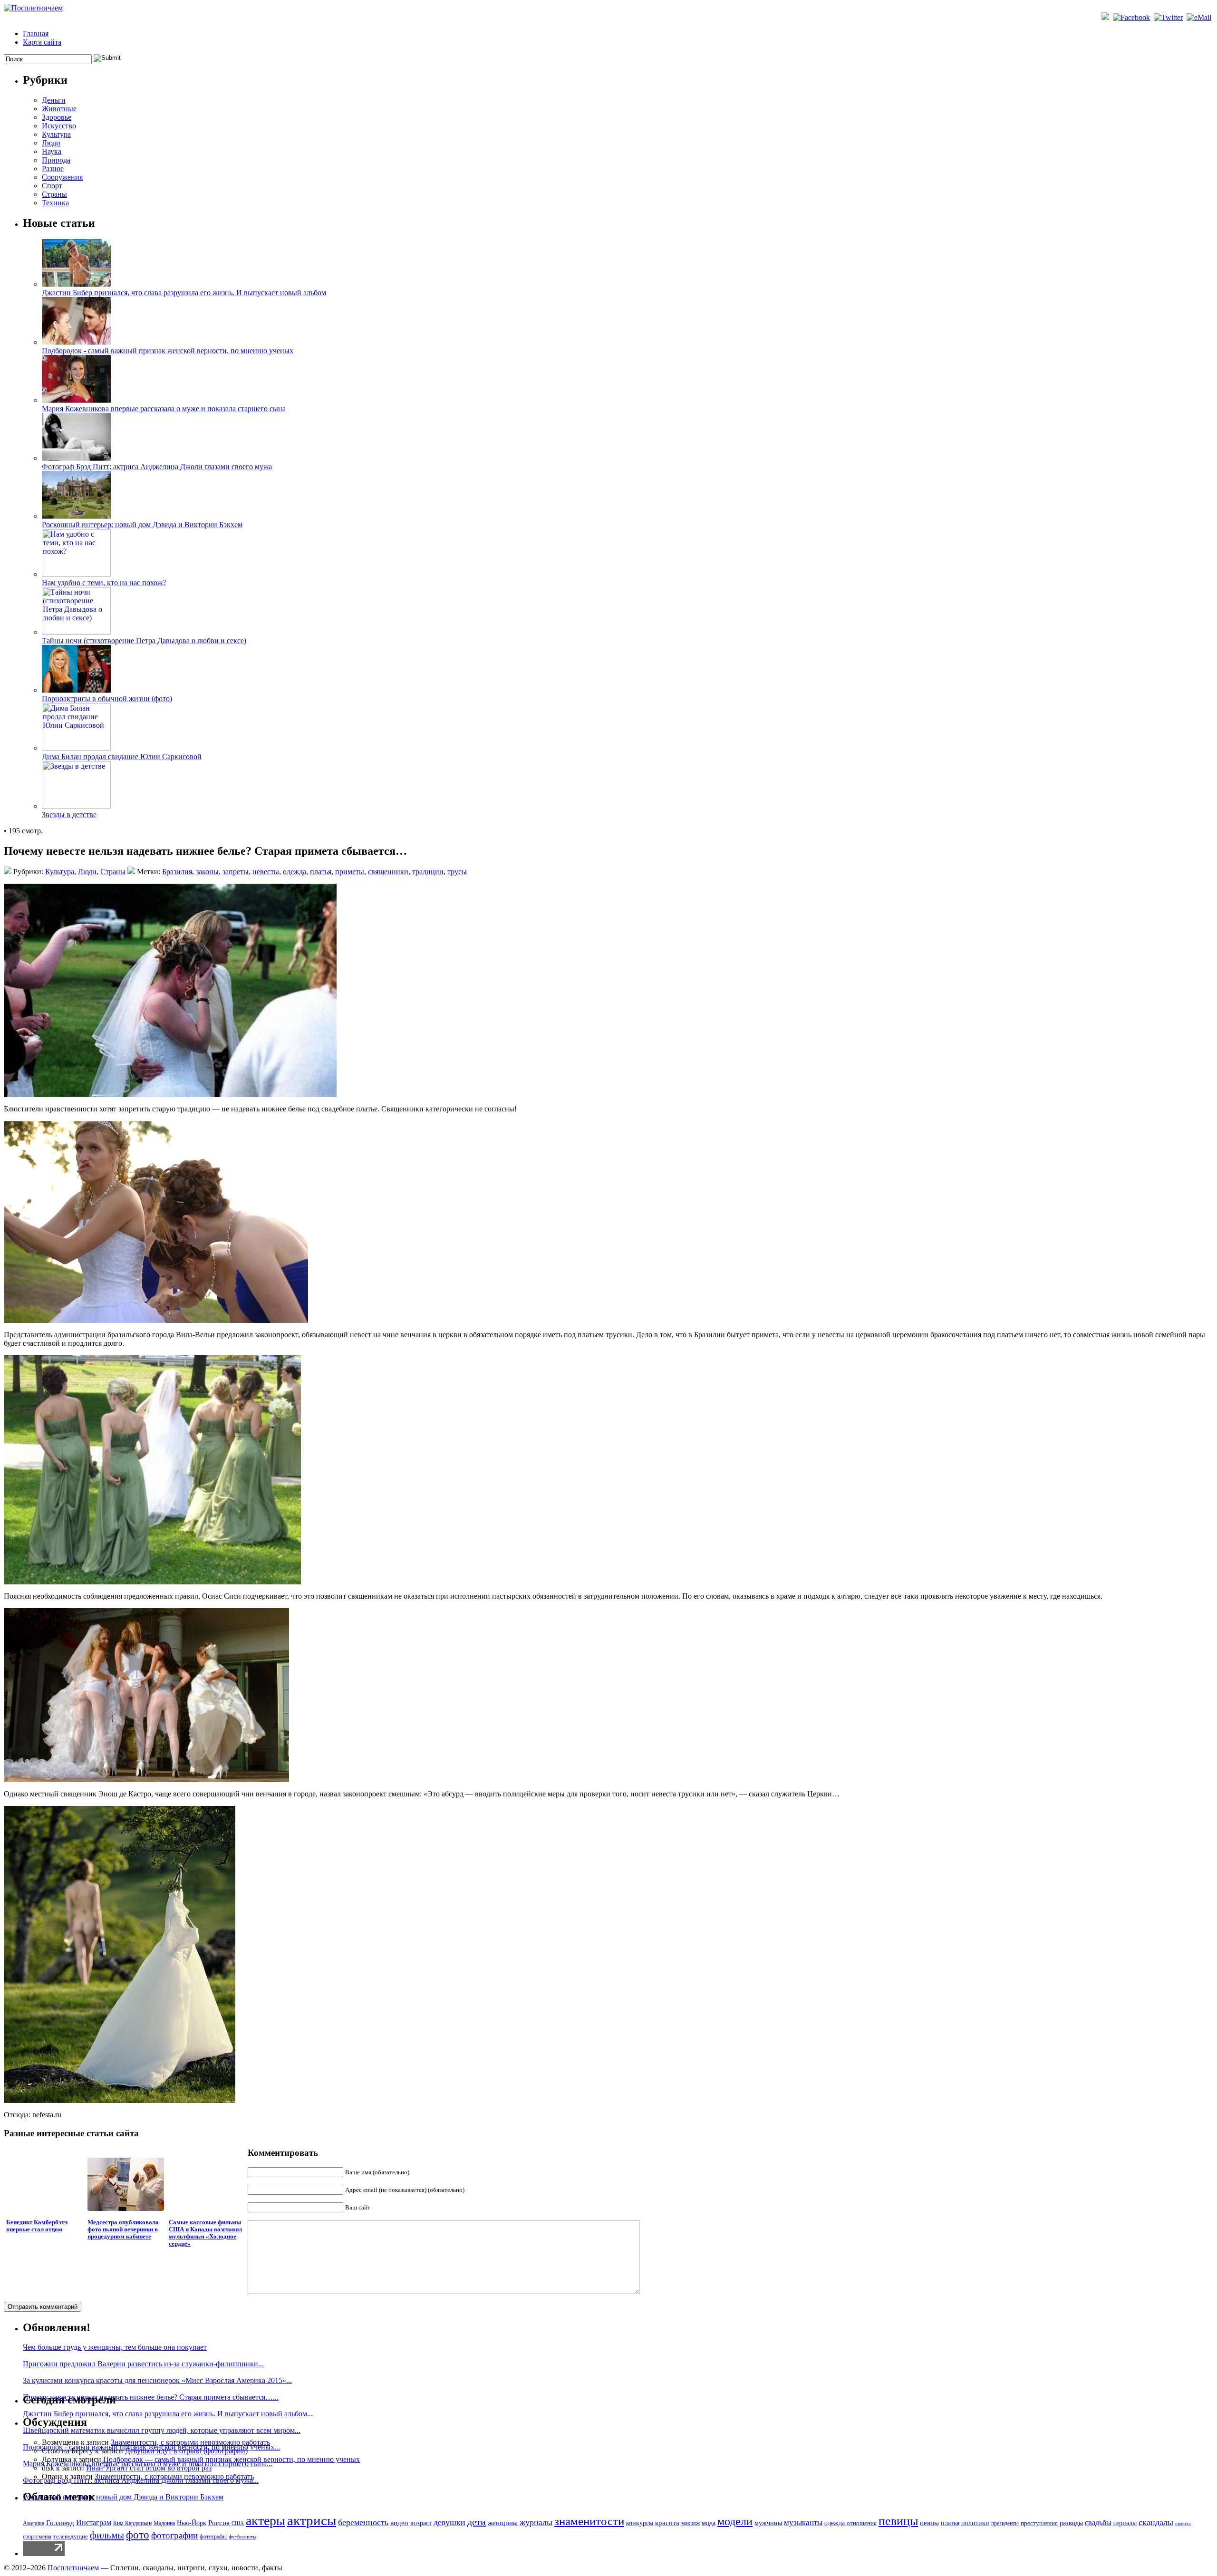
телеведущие (71, 2537)
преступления (1039, 2523)
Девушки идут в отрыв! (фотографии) (186, 2451)
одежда (295, 872)
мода (709, 2523)
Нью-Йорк (192, 2523)
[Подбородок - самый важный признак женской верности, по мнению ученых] (76, 342)
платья (321, 872)
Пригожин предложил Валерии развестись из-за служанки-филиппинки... (143, 2364)
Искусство (59, 126)
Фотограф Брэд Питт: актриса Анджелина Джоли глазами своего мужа (157, 467)
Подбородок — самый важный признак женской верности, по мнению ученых (232, 2459)
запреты (236, 872)
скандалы (1156, 2522)
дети (477, 2522)
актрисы (312, 2520)
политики (975, 2523)
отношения (862, 2523)
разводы (1071, 2523)
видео (399, 2523)
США (238, 2523)
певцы (929, 2523)
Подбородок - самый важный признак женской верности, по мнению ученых (168, 351)
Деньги (54, 100)
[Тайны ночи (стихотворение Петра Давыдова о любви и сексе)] (76, 632)
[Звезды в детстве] (76, 806)
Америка (34, 2523)
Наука (52, 151)
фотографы (213, 2537)
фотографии (174, 2535)
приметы (350, 872)
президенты (1005, 2523)
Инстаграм (94, 2523)
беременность (363, 2522)
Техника (55, 203)
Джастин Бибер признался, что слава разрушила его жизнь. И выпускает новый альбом (184, 293)
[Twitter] (1169, 17)
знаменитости (589, 2521)
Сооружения (62, 177)
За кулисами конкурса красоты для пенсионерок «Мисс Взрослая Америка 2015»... (157, 2380)
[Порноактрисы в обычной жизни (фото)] (76, 690)
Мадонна (164, 2523)
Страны (54, 194)
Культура (56, 134)
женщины (503, 2523)
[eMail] (1200, 17)
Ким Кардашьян (132, 2523)
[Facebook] (1132, 17)
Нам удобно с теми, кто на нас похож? (104, 583)
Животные (59, 109)
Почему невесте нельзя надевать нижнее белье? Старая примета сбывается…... (151, 2397)
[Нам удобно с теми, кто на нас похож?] (76, 574)
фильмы (107, 2535)
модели (735, 2521)
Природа (56, 160)
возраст (421, 2523)
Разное (53, 169)
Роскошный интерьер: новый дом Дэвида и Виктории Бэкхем (142, 525)
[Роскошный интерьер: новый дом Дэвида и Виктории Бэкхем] (76, 516)
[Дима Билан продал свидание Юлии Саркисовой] (76, 748)
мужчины (768, 2523)
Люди (51, 143)
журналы (536, 2522)
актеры (266, 2521)
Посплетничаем (73, 2568)
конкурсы (640, 2523)
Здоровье (57, 117)
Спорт (52, 186)
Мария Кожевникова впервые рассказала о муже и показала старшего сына (164, 409)
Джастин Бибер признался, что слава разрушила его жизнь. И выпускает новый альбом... (168, 2414)
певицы (898, 2521)
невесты (266, 872)
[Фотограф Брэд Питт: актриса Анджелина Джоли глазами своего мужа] (76, 458)
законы (207, 872)
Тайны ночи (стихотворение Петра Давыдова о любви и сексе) (144, 641)
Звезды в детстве (69, 815)
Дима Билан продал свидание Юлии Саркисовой (122, 757)
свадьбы (1098, 2523)
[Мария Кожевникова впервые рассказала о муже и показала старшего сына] (76, 400)
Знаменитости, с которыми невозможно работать (190, 2442)
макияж (691, 2523)
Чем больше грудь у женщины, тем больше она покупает (115, 2347)
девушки (449, 2522)
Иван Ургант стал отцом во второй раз (149, 2468)
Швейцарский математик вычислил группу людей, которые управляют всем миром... (162, 2430)
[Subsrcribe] (1106, 17)
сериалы (1125, 2523)
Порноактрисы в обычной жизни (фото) (107, 699)
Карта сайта (42, 42)
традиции (428, 872)
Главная (36, 34)
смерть (1183, 2523)
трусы (457, 872)
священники (388, 872)
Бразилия (177, 872)
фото (138, 2535)
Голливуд (60, 2523)
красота (667, 2523)
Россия (219, 2523)
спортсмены (37, 2537)
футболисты (242, 2537)
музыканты (803, 2523)
